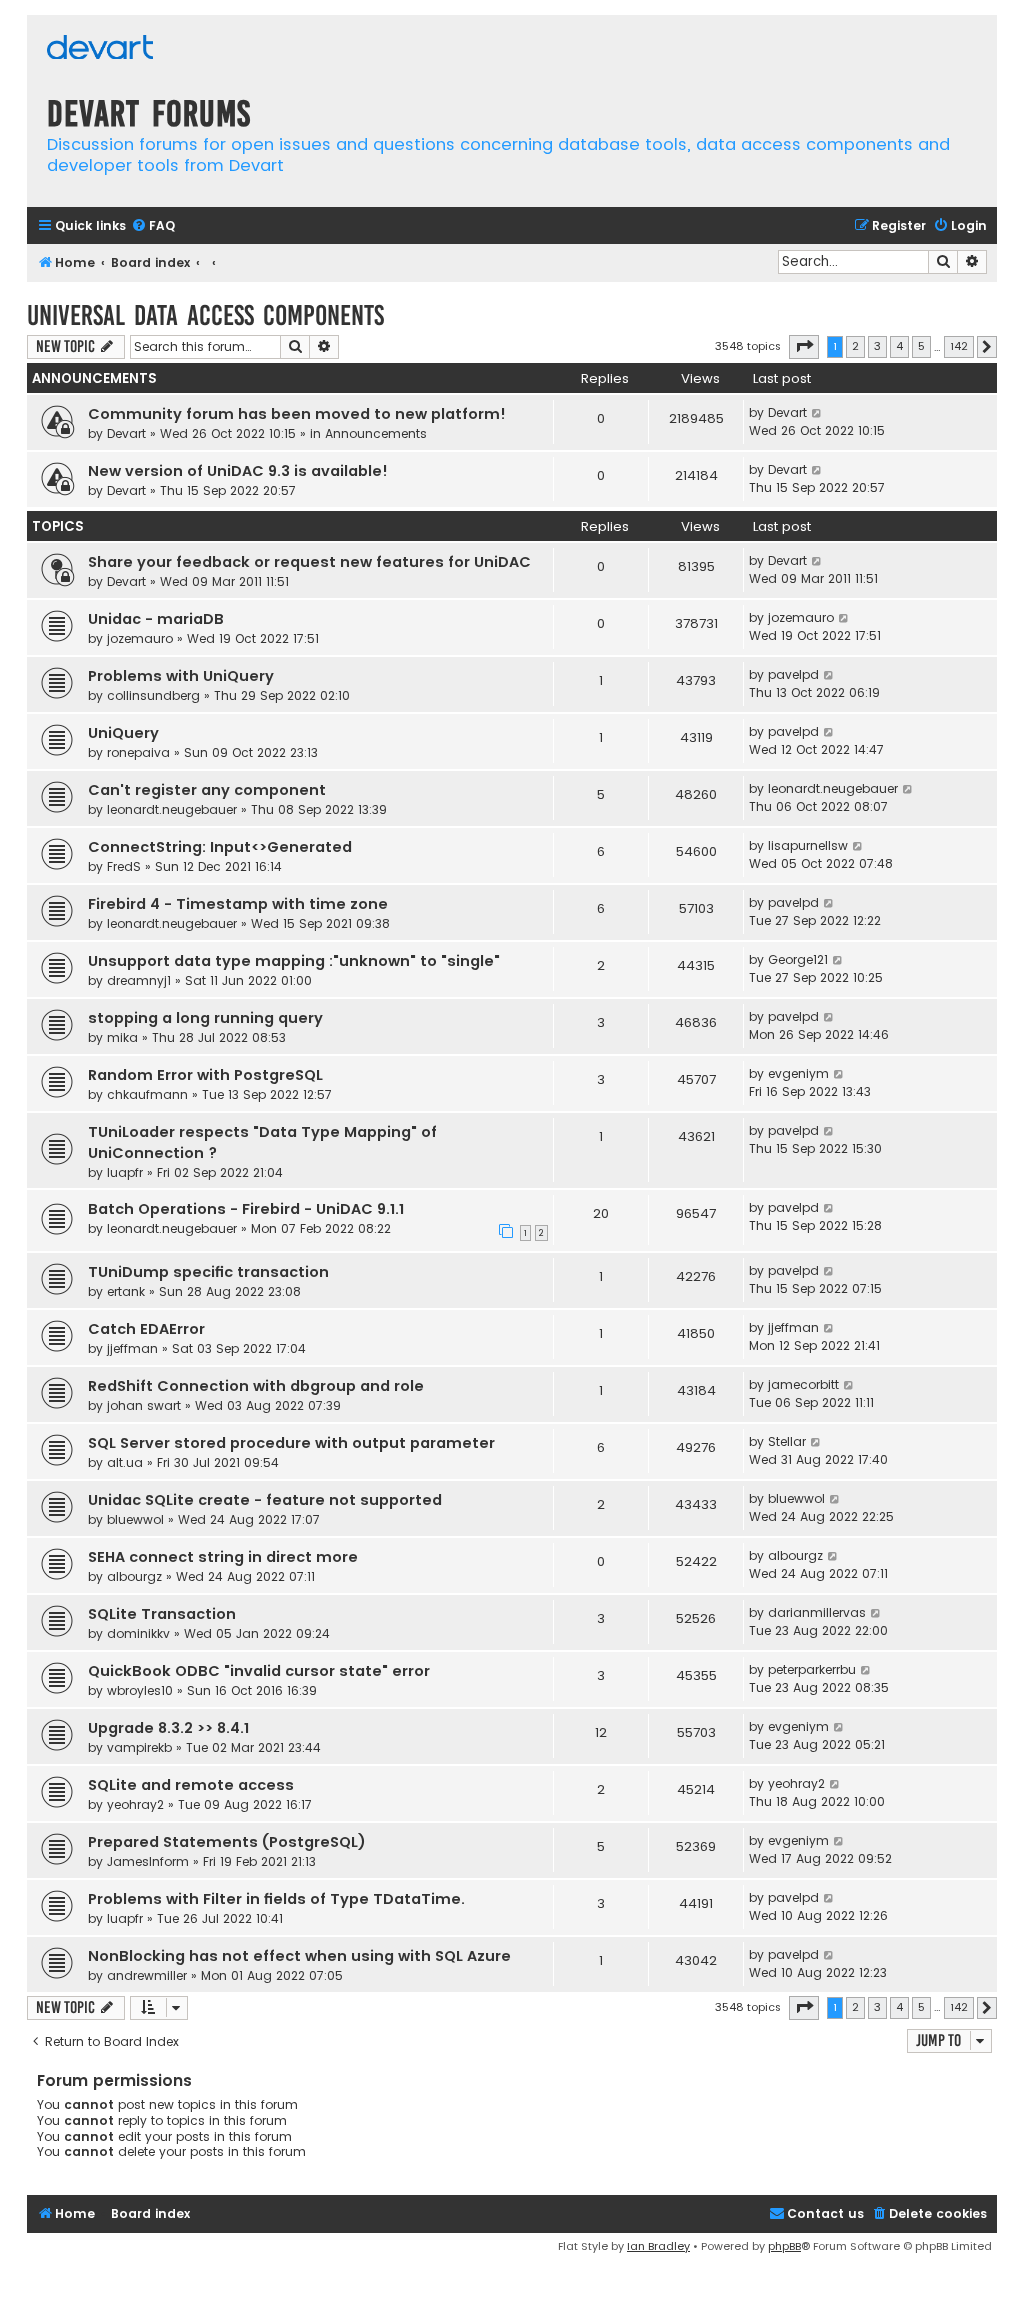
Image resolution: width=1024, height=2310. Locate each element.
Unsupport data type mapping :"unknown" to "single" (294, 961)
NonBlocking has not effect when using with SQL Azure (299, 1956)
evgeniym (798, 1073)
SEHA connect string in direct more (223, 1557)
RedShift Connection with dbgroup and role (256, 1386)
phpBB (784, 2246)
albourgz (134, 1576)
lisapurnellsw (808, 845)
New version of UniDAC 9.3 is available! (238, 471)
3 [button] (877, 346)
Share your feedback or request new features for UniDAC (309, 562)
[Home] (100, 49)
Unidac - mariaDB (156, 619)
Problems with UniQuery (181, 676)
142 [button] (959, 346)
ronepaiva (138, 752)
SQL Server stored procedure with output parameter (291, 1443)
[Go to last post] (817, 413)
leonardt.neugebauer (172, 809)
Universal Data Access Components (205, 315)
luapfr (125, 1172)
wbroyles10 (140, 1690)
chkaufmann (147, 1094)
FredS (124, 866)
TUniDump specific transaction (208, 1272)
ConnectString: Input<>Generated (220, 847)
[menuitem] (153, 226)
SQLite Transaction (162, 1614)
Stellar (787, 1441)
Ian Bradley (658, 2246)
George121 (798, 959)
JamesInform (148, 1861)
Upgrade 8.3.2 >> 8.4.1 (168, 1728)
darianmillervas (817, 1612)
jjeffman (132, 1348)
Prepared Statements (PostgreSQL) (227, 1842)
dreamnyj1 (139, 980)
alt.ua (125, 1462)
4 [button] (899, 346)
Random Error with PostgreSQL (205, 1075)
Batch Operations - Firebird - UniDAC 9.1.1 (246, 1209)
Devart (126, 433)
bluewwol (135, 1519)
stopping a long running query (205, 1018)
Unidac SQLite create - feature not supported (265, 1500)
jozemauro (140, 638)
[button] (804, 347)
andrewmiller (147, 1975)
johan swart (144, 1405)
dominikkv (138, 1633)
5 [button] (921, 346)
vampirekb (139, 1747)
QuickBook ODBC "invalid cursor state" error (259, 1671)
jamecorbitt (803, 1384)
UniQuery (123, 733)
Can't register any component (207, 790)
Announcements (376, 433)
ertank (126, 1291)
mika (122, 1037)
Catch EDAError (146, 1329)
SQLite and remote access (191, 1785)
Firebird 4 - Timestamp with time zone (238, 904)
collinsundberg (153, 695)
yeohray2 (135, 1804)
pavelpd (793, 674)
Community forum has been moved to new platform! (297, 414)
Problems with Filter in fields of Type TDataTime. (276, 1899)
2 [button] (855, 346)
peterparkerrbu (812, 1669)
